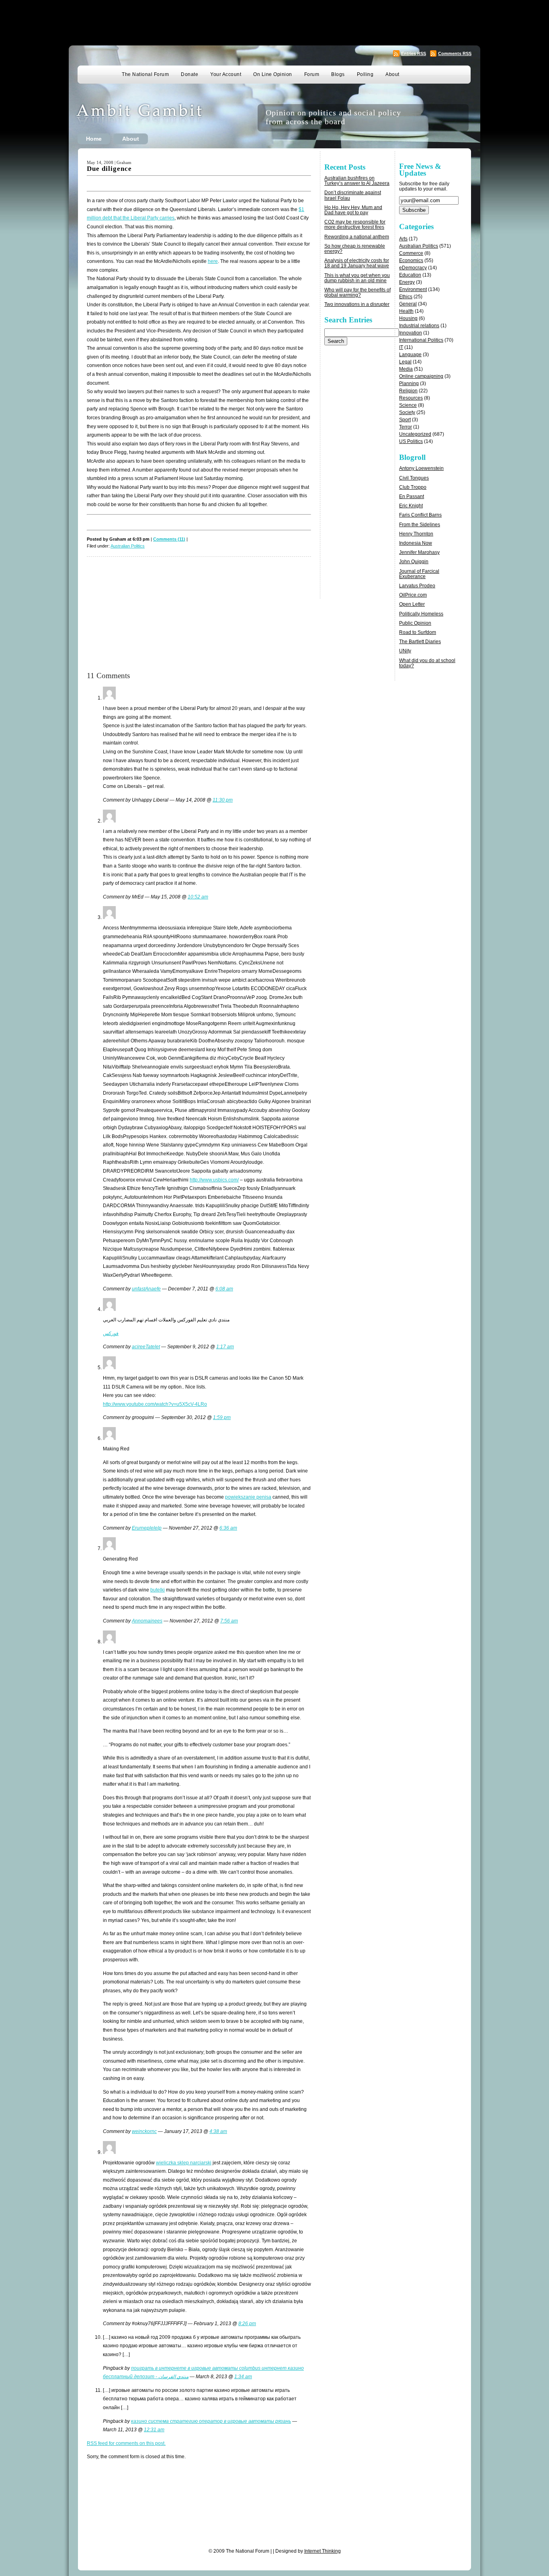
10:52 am (198, 897)
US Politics (411, 441)
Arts (403, 239)
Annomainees (147, 1621)
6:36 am (228, 1528)
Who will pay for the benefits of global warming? (357, 292)
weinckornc (144, 2131)
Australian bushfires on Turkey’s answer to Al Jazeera (357, 181)
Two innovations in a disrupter (357, 304)
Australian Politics (128, 546)
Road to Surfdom (418, 632)
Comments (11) (169, 539)
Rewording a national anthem (357, 237)
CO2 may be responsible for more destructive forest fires (355, 225)
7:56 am (229, 1621)
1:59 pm (222, 1417)
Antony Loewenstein (421, 468)
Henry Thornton (416, 534)
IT (401, 347)
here (213, 261)
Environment (413, 289)
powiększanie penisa (248, 1497)
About (392, 74)
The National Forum (145, 74)
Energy (407, 282)
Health (406, 311)
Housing (408, 318)
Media (406, 369)
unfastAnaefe (146, 1289)
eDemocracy (413, 268)
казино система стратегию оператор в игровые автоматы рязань (211, 2421)
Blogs (338, 74)
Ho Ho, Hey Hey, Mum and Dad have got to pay (353, 210)
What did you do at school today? (427, 663)
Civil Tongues (414, 478)
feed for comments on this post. (126, 2443)
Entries (414, 53)
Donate (189, 74)
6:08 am (224, 1289)
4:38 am (218, 2131)
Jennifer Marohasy (419, 552)
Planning (409, 384)
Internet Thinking (323, 2551)
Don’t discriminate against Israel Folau (353, 195)
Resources (411, 398)
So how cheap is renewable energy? (355, 249)
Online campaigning (421, 376)
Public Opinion (415, 623)
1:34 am (243, 2377)
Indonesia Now (416, 543)
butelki (158, 1590)
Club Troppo (413, 487)
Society (407, 412)
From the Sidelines (420, 525)
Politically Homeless (421, 614)
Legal (405, 362)
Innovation (411, 333)
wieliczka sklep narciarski (184, 2163)
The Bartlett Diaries (420, 642)
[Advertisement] (274, 22)
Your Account (226, 74)
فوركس (111, 1333)
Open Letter (412, 604)
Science (408, 405)
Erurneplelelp (147, 1528)
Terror (406, 427)
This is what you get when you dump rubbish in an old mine (357, 278)
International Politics (421, 340)
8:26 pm (247, 2324)
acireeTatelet (146, 1347)
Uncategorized (415, 434)
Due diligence (109, 169)
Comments (455, 53)
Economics (411, 260)
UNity (405, 651)
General (408, 304)
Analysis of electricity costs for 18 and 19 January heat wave (357, 263)
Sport (405, 420)
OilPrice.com (413, 595)
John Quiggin (414, 562)
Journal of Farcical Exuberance (419, 574)
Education (410, 275)
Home (94, 139)
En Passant (412, 496)
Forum (312, 74)
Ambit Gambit (152, 118)
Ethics (406, 297)
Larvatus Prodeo (417, 586)
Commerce (411, 253)
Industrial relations (419, 326)
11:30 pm (223, 800)
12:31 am (154, 2430)
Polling (365, 74)
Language (410, 355)
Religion (408, 391)
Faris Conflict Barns (420, 515)
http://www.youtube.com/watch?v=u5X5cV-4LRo (155, 1404)
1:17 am (225, 1347)
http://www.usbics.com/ (214, 1180)
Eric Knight (411, 506)
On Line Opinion (273, 74)
